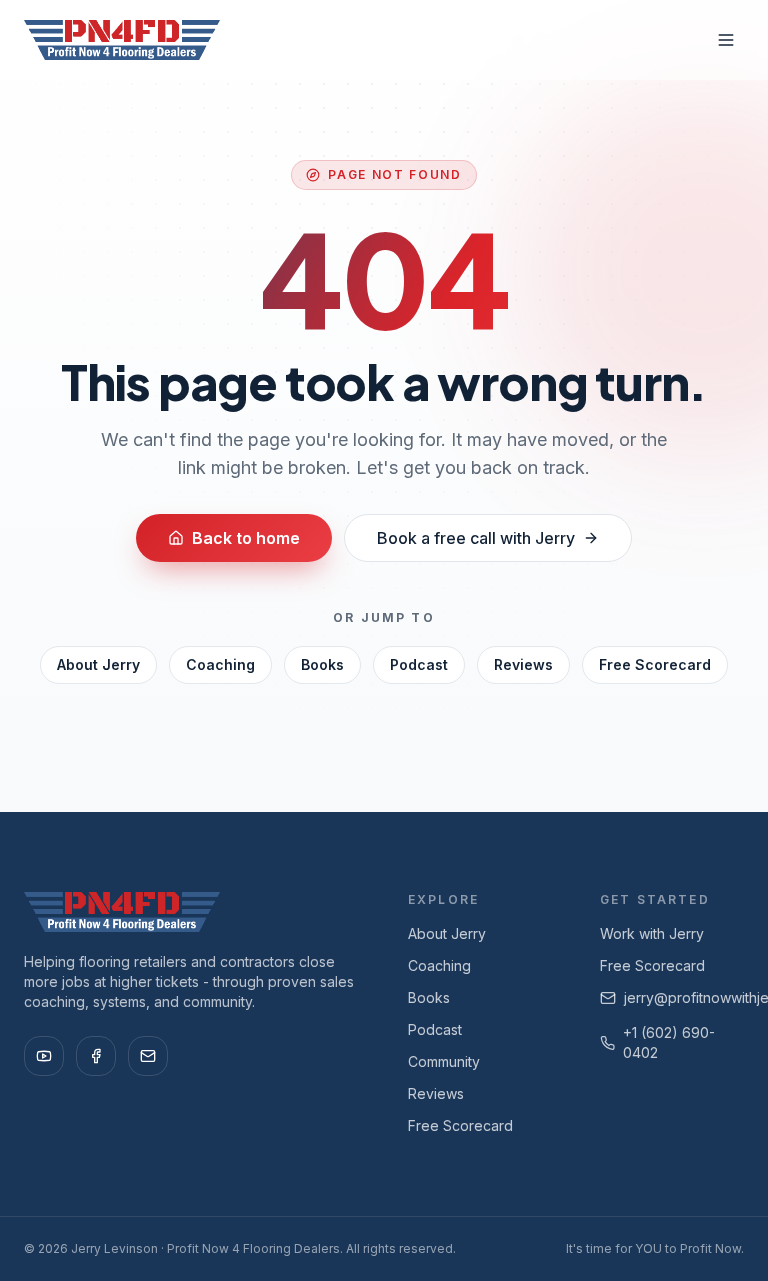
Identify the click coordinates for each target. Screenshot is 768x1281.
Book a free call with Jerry (476, 538)
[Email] (148, 1056)
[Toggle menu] (726, 40)
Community (444, 1061)
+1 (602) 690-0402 (669, 1042)
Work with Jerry (652, 933)
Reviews (523, 664)
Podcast (419, 664)
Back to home (246, 538)
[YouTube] (44, 1056)
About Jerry (98, 664)
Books (322, 664)
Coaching (220, 664)
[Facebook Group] (96, 1056)
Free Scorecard (655, 664)
